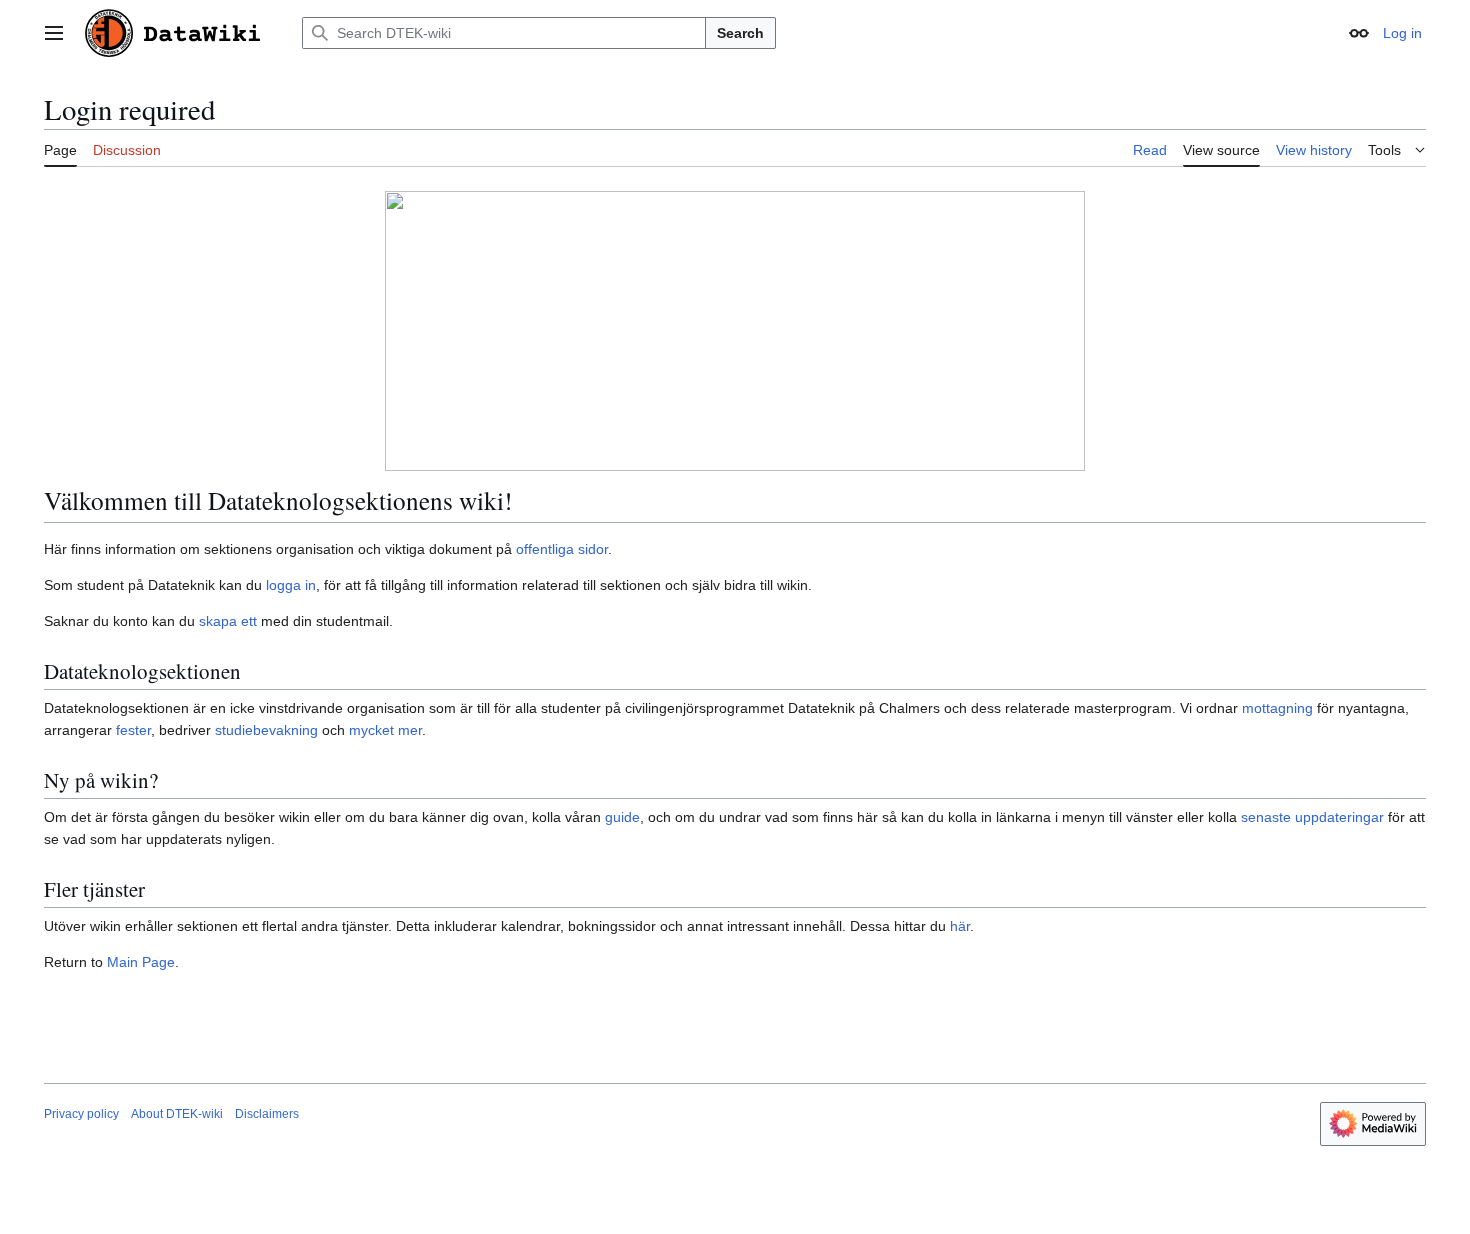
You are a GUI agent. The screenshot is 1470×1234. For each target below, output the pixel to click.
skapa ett (228, 621)
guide (622, 817)
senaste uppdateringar (1312, 817)
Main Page (141, 962)
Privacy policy (81, 1114)
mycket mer (385, 730)
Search (740, 33)
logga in (291, 585)
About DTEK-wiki (177, 1114)
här (960, 926)
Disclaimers (267, 1114)
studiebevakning (266, 730)
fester (133, 730)
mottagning (1277, 708)
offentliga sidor (562, 549)
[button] (54, 33)
